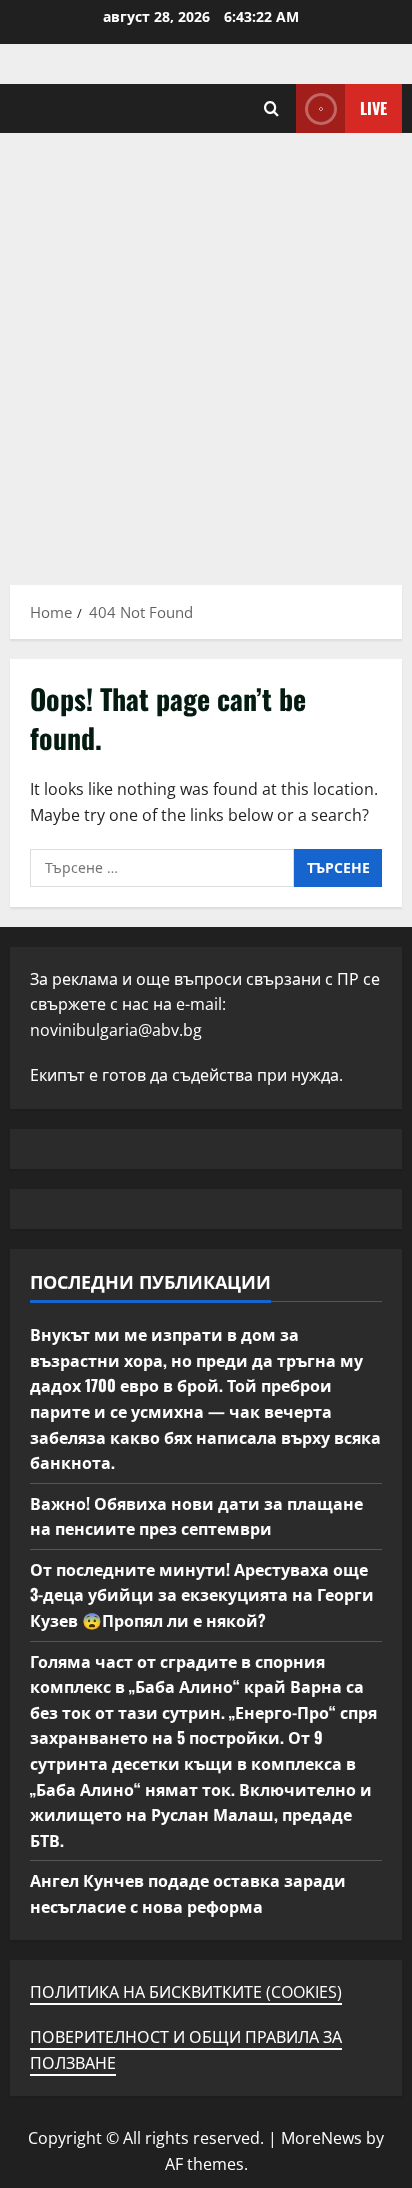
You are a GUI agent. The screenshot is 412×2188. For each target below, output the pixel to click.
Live (373, 108)
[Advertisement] (206, 349)
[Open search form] (271, 108)
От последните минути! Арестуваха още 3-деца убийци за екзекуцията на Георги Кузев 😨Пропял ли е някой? (202, 1594)
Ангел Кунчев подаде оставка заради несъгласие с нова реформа (188, 1893)
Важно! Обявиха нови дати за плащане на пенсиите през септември (196, 1516)
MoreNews (321, 2138)
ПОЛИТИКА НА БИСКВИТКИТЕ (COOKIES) (186, 1992)
